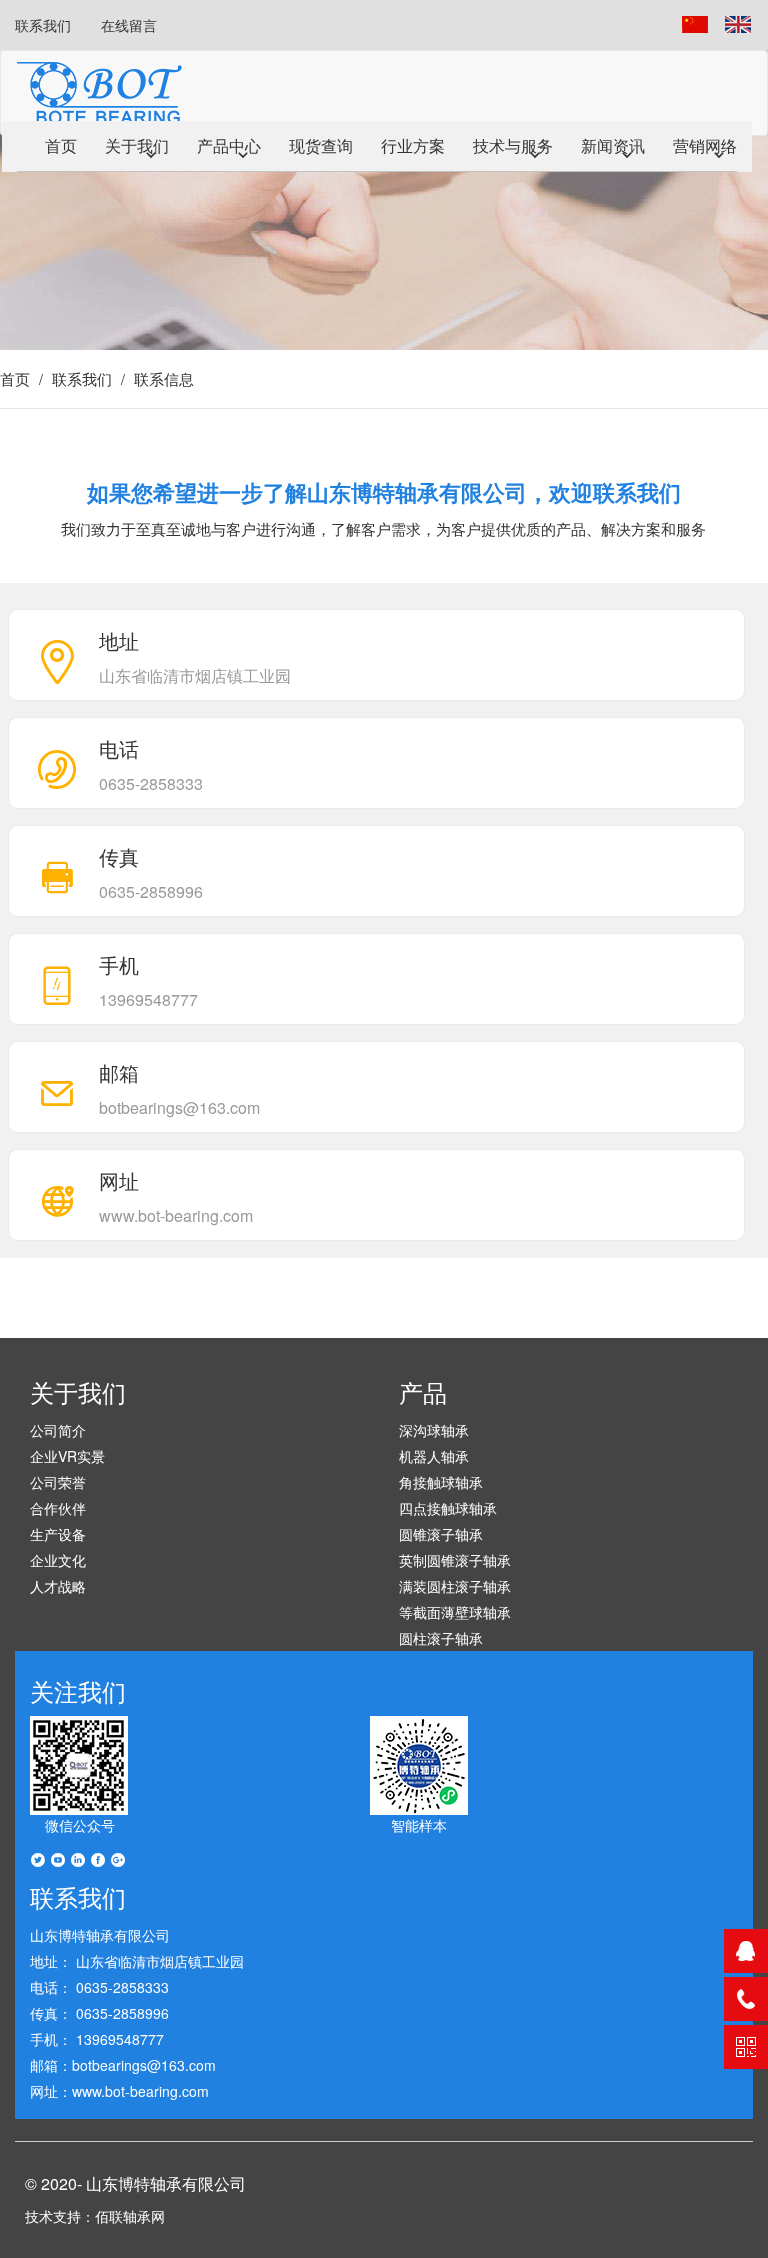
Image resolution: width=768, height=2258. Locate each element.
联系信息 (164, 378)
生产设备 (58, 1534)
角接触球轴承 (441, 1482)
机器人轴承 (434, 1456)
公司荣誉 (58, 1482)
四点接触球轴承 (448, 1508)
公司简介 (58, 1430)
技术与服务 (513, 145)
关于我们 (137, 145)
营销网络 (705, 145)
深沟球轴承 (434, 1430)
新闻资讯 (613, 145)
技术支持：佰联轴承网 (95, 2216)
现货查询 (321, 145)
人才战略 (58, 1586)
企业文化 (58, 1560)
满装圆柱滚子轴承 (455, 1586)
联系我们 (43, 25)
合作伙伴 (58, 1508)
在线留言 (129, 25)
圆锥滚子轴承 (441, 1534)
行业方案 (413, 145)
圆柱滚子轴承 (441, 1638)
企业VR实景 (67, 1456)
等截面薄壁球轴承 (455, 1612)
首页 (61, 145)
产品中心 (229, 145)
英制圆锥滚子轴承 (455, 1560)
